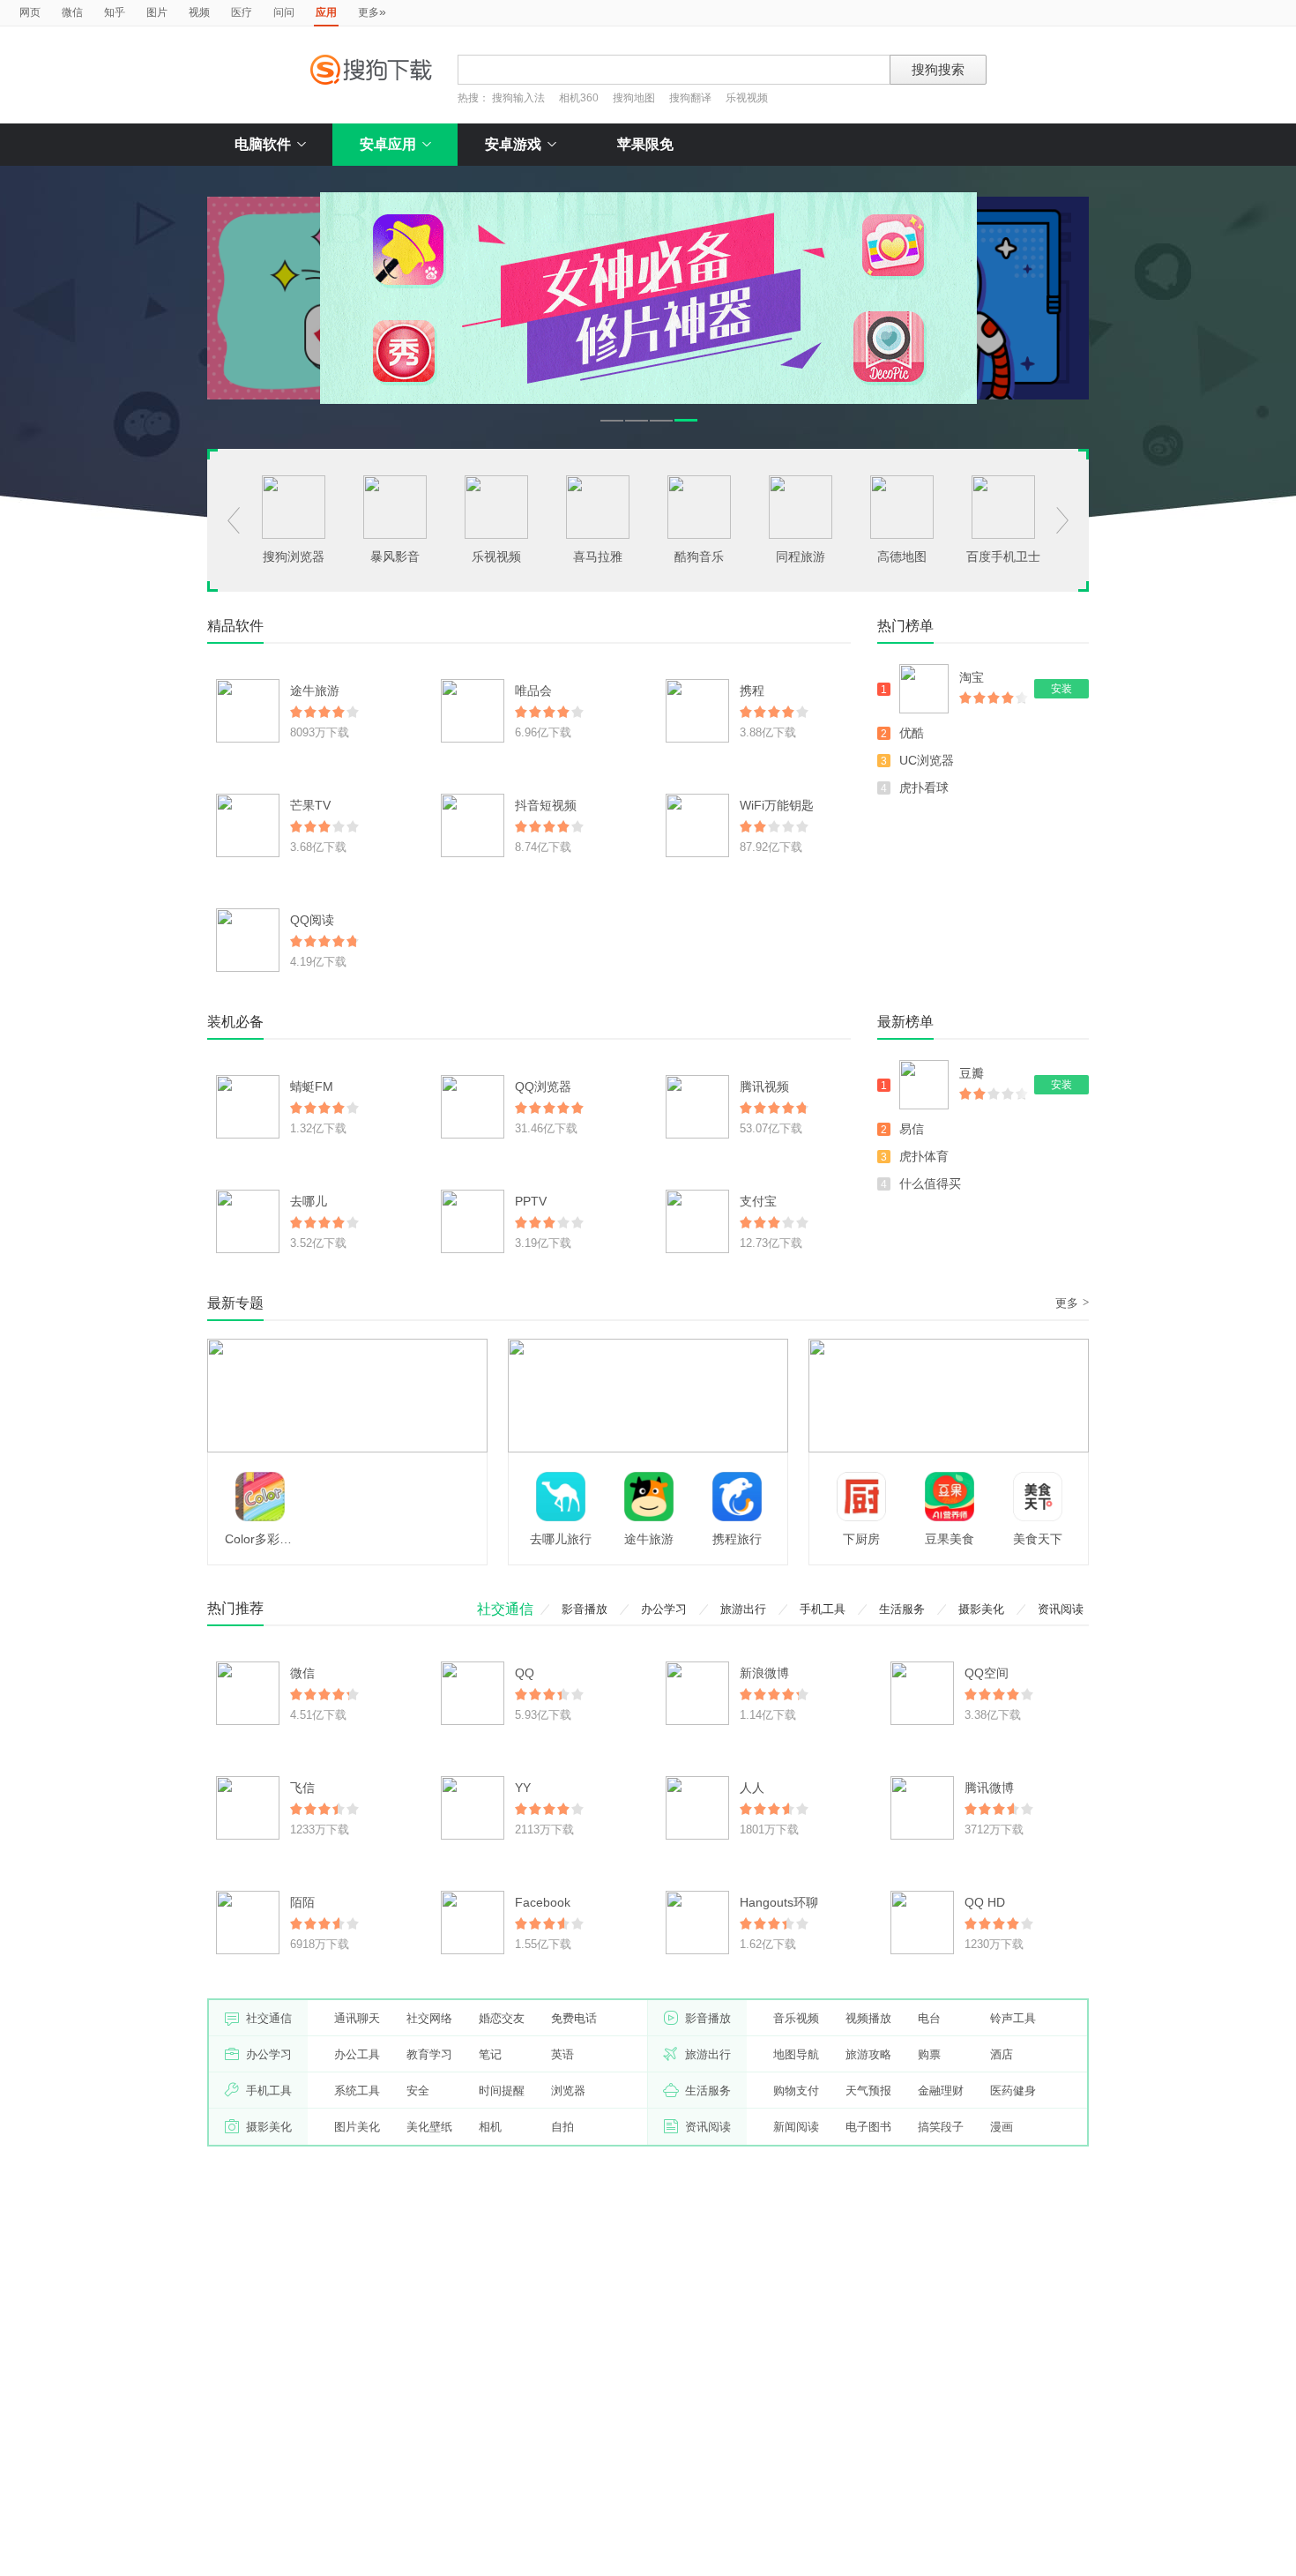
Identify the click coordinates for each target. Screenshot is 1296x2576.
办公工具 (357, 2054)
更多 (372, 11)
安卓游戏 (513, 144)
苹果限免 (645, 144)
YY (523, 1788)
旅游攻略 (868, 2054)
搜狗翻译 (690, 98)
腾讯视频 (764, 1086)
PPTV (531, 1201)
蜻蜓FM (312, 1086)
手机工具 (823, 1609)
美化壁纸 (429, 2127)
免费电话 (574, 2018)
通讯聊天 (357, 2018)
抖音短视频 (546, 805)
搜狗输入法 (518, 98)
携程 (752, 691)
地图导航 (796, 2054)
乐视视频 (747, 98)
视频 (199, 12)
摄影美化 (981, 1609)
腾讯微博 (989, 1788)
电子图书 (868, 2127)
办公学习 (664, 1609)
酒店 (1002, 2054)
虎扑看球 (924, 788)
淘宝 (972, 677)
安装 (1061, 689)
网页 (30, 12)
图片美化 (357, 2127)
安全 (418, 2091)
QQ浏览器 (543, 1086)
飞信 (302, 1788)
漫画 (1002, 2127)
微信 (72, 12)
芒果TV (310, 805)
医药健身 (1013, 2091)
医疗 (242, 12)
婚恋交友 (502, 2018)
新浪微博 (764, 1673)
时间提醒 (502, 2091)
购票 (929, 2054)
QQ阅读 (312, 920)
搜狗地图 (634, 98)
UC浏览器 (927, 760)
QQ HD (985, 1902)
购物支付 (796, 2091)
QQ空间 (987, 1673)
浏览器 (568, 2091)
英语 (562, 2054)
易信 (912, 1129)
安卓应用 (388, 144)
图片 (157, 12)
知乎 (115, 12)
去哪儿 (309, 1201)
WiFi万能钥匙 (777, 805)
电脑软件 (263, 144)
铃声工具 (1013, 2018)
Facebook (543, 1902)
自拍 (562, 2127)
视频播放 (868, 2018)
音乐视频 (796, 2018)
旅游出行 (743, 1609)
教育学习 (429, 2054)
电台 (929, 2018)
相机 (490, 2127)
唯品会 (533, 691)
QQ (525, 1673)
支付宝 (758, 1201)
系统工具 (357, 2091)
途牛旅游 (315, 691)
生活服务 (902, 1609)
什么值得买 (930, 1183)
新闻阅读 (796, 2127)
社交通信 (505, 1609)
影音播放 (585, 1609)
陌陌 (302, 1902)
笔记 (490, 2054)
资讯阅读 (1061, 1609)
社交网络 (429, 2018)
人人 (752, 1788)
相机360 (579, 98)
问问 (284, 12)
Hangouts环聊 (779, 1902)
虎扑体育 (924, 1156)
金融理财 (941, 2091)
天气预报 (868, 2091)
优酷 (912, 733)
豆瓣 (972, 1073)
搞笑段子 (941, 2127)
